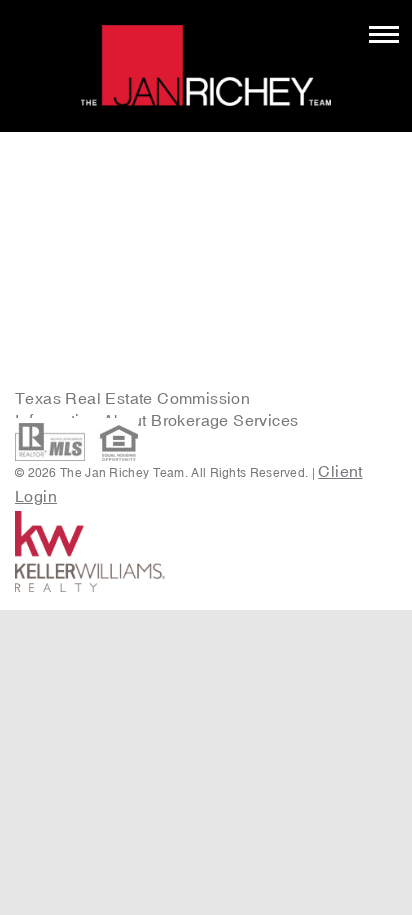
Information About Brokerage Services (159, 420)
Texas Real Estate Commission (132, 398)
